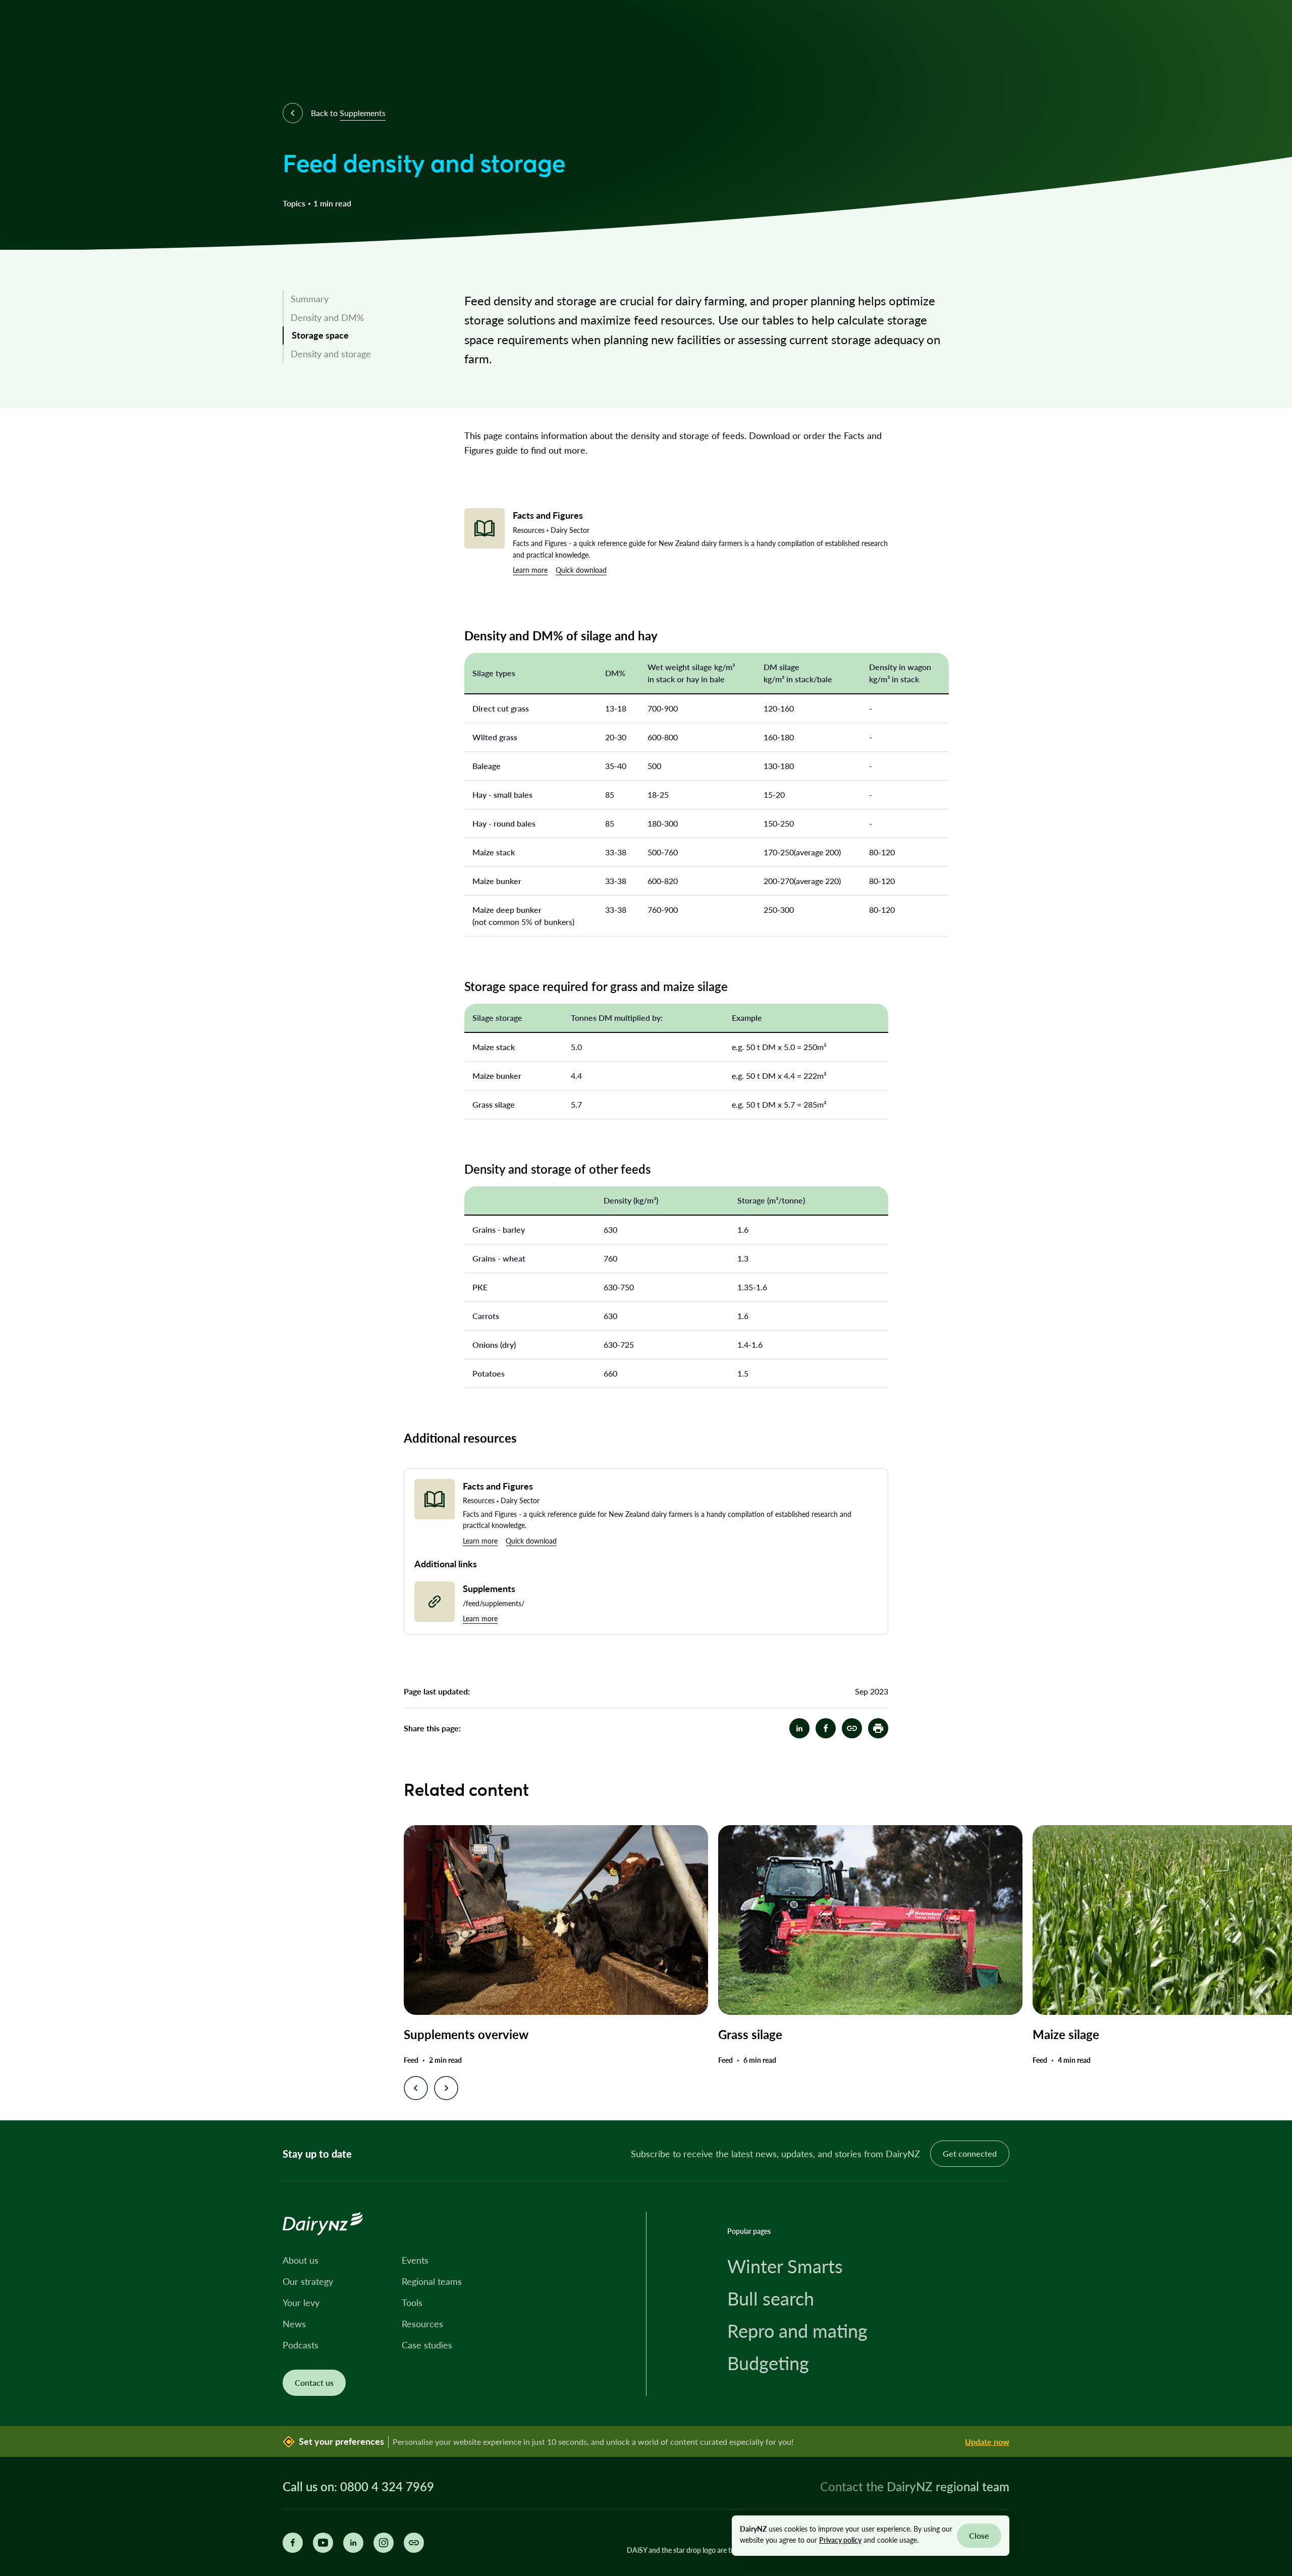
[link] (353, 299)
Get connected (970, 2153)
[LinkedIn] (353, 2543)
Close (979, 2535)
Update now (987, 2442)
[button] (878, 1728)
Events (415, 2260)
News (294, 2324)
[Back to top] (1269, 2097)
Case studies (427, 2345)
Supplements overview (466, 2034)
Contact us (314, 2382)
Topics (294, 203)
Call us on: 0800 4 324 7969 (358, 2487)
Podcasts (301, 2345)
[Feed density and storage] (852, 1728)
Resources (422, 2324)
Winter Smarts (785, 2266)
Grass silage (750, 2034)
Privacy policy (840, 2540)
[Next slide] (446, 2088)
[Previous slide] (416, 2088)
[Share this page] (414, 2543)
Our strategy (308, 2281)
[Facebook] (293, 2543)
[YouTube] (323, 2543)
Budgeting (768, 2363)
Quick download (581, 570)
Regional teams (432, 2281)
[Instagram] (384, 2543)
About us (301, 2260)
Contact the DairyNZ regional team (915, 2486)
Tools (412, 2303)
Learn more (530, 570)
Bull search (771, 2298)
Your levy (301, 2303)
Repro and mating (797, 2331)
